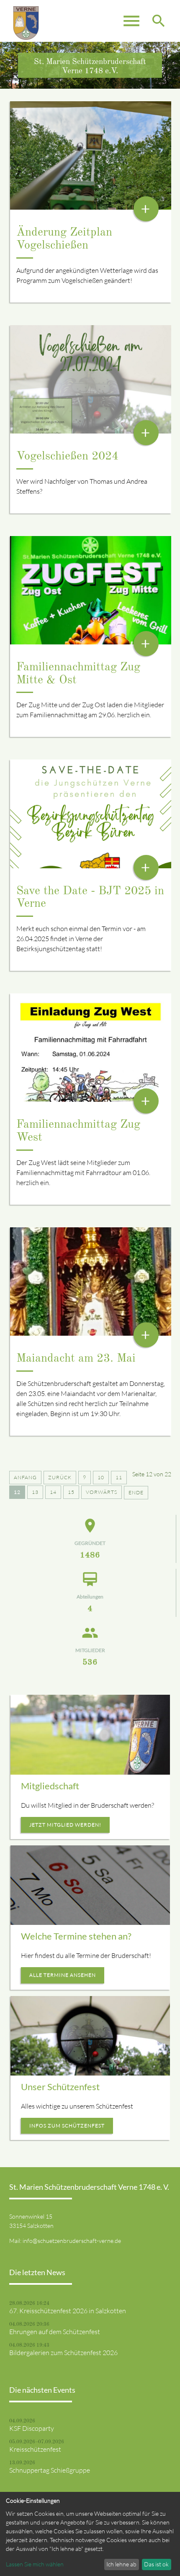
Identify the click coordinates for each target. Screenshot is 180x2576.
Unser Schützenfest (60, 2087)
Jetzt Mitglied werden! (65, 1825)
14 (53, 1492)
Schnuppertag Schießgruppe (50, 2470)
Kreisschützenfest (35, 2449)
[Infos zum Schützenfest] (90, 2036)
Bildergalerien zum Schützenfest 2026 (63, 2353)
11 (119, 1477)
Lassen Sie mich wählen (35, 2564)
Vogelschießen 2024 (67, 457)
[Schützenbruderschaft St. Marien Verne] (26, 21)
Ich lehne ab (121, 2564)
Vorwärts (102, 1492)
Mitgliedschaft (50, 1786)
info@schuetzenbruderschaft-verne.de (72, 2241)
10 (101, 1477)
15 (71, 1492)
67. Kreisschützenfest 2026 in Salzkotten (68, 2311)
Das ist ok (156, 2564)
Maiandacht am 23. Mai (76, 1359)
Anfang (25, 1477)
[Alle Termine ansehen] (90, 1885)
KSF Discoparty (32, 2428)
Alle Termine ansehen (63, 1975)
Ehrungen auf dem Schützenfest (55, 2332)
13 (35, 1492)
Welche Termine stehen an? (76, 1936)
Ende (136, 1492)
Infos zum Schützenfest (67, 2126)
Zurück (60, 1477)
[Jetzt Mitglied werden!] (90, 1735)
